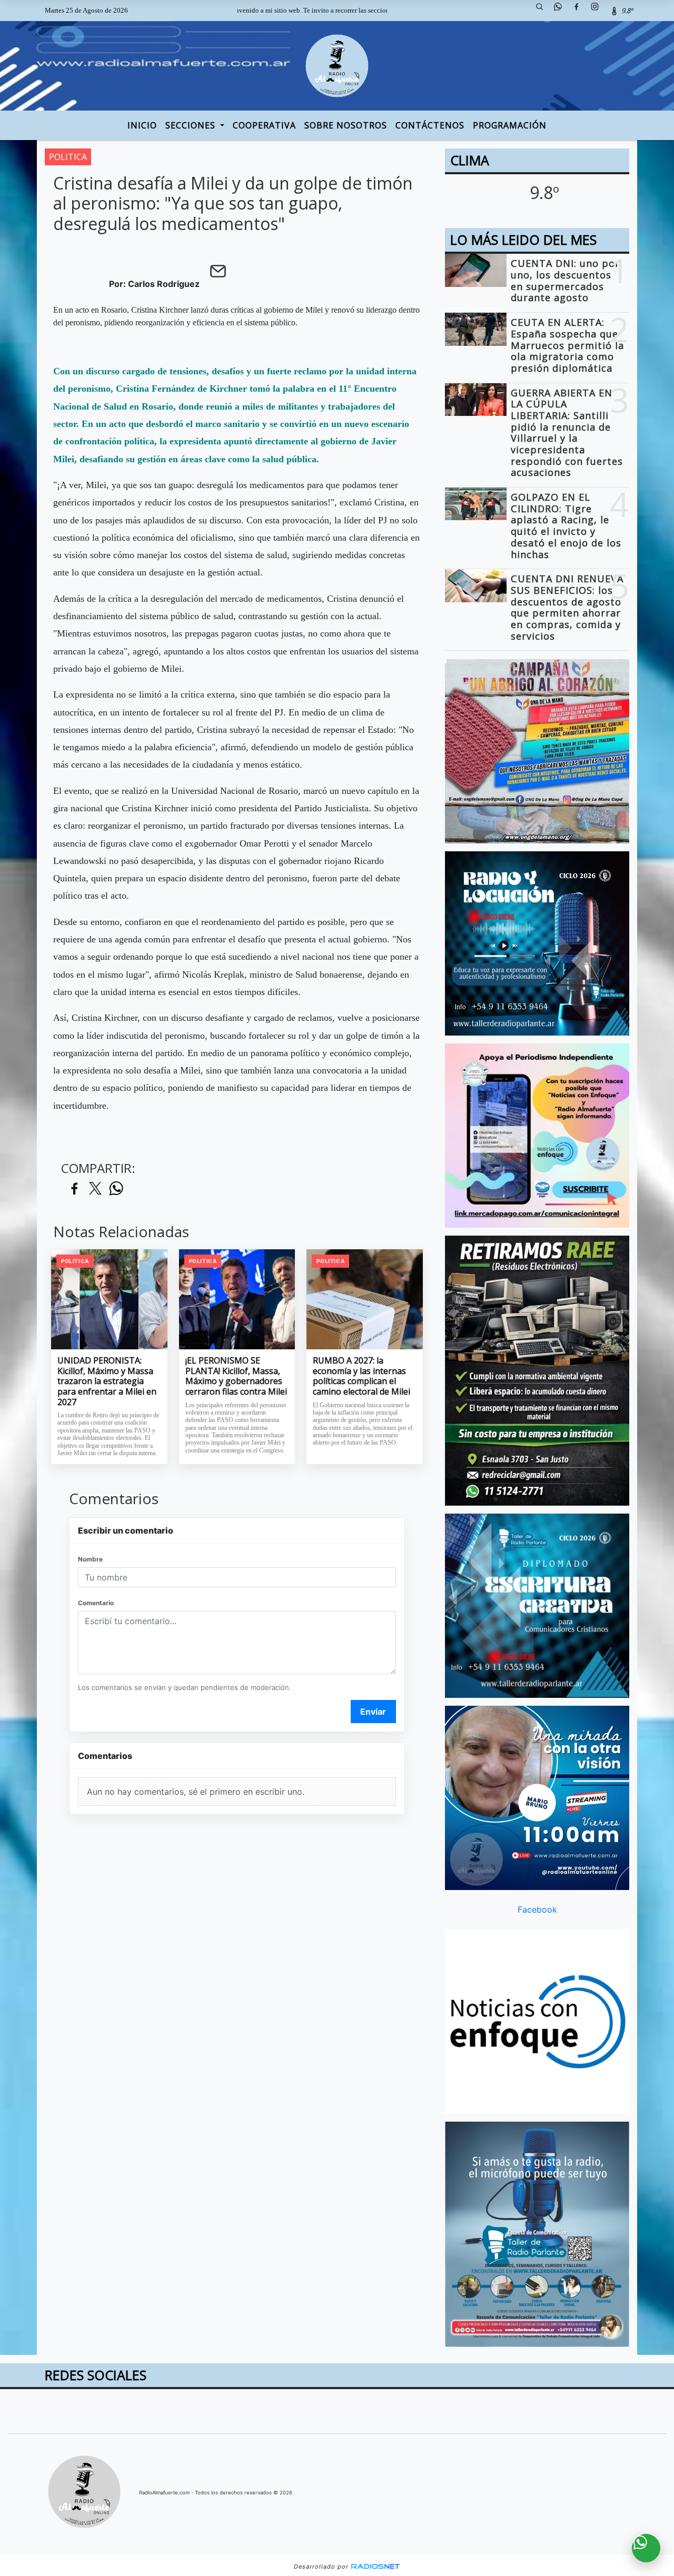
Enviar (373, 1712)
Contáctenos (430, 125)
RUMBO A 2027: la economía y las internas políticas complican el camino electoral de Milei (361, 1376)
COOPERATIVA (264, 125)
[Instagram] (599, 11)
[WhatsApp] (562, 11)
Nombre (90, 1559)
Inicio (142, 125)
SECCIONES (192, 125)
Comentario (96, 1603)
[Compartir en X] (95, 1189)
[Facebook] (580, 11)
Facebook (537, 1909)
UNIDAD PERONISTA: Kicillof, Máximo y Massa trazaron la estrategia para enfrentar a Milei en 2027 (107, 1381)
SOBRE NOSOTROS (346, 125)
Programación (510, 125)
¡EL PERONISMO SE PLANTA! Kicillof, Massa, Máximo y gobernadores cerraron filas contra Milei (236, 1376)
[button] (543, 11)
